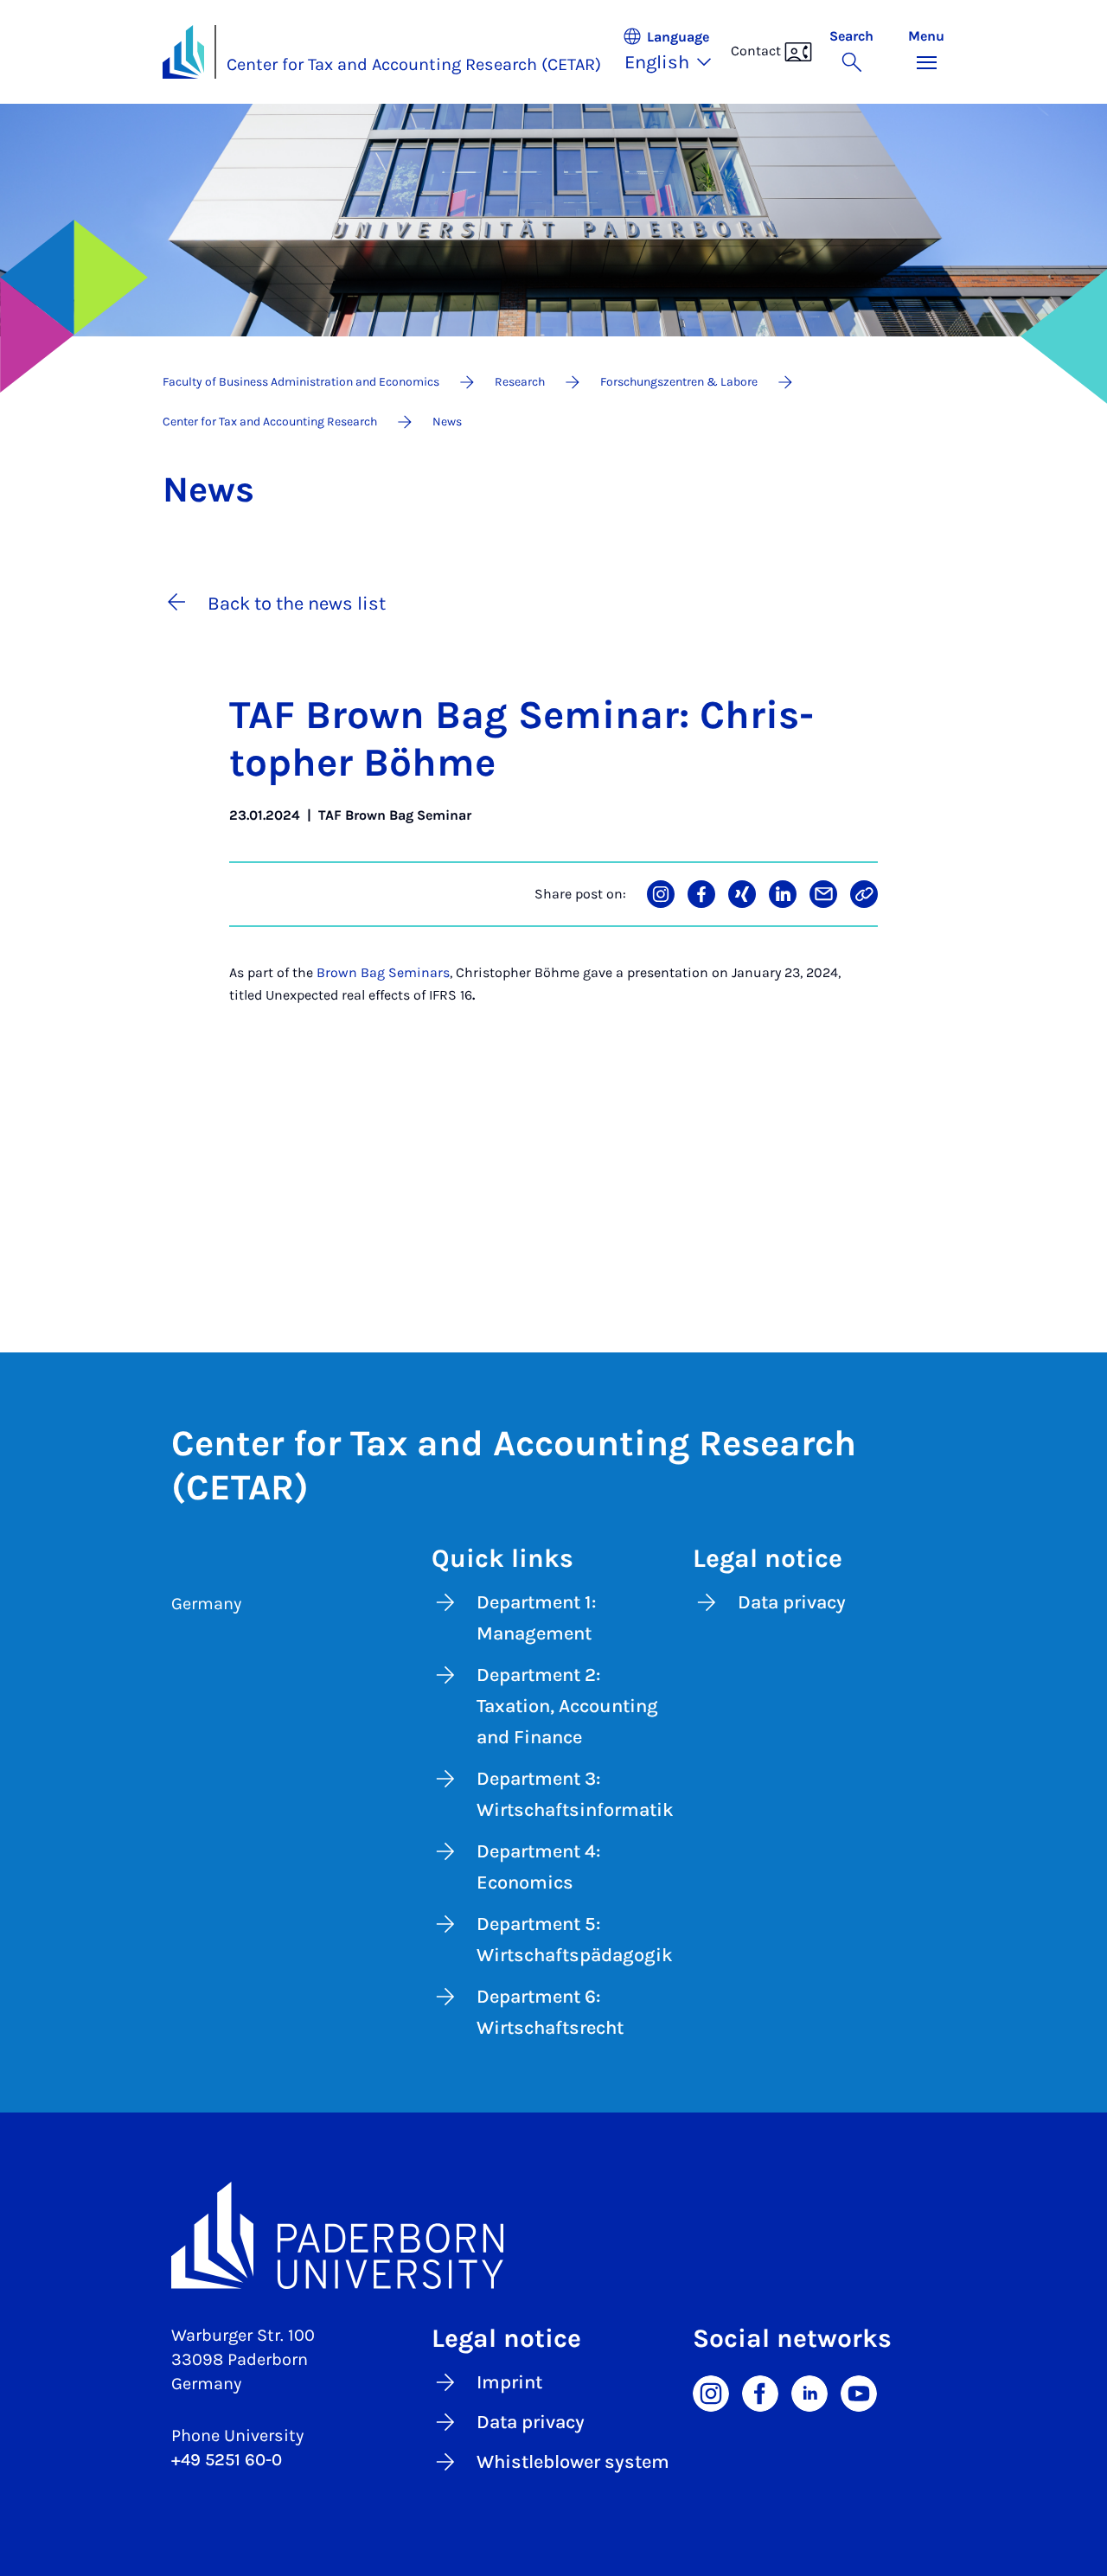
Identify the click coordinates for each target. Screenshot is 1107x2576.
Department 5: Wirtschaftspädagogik (575, 1940)
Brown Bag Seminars (383, 972)
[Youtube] (859, 2392)
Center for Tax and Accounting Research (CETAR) (414, 64)
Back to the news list (297, 604)
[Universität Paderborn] (553, 2235)
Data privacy (792, 1602)
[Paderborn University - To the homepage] (183, 52)
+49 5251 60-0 (227, 2460)
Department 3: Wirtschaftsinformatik (575, 1794)
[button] (676, 52)
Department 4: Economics (538, 1867)
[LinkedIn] (809, 2392)
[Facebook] (760, 2392)
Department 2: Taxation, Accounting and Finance (567, 1706)
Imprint (509, 2382)
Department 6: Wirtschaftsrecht (550, 2012)
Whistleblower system (573, 2462)
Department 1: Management (536, 1618)
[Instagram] (711, 2392)
